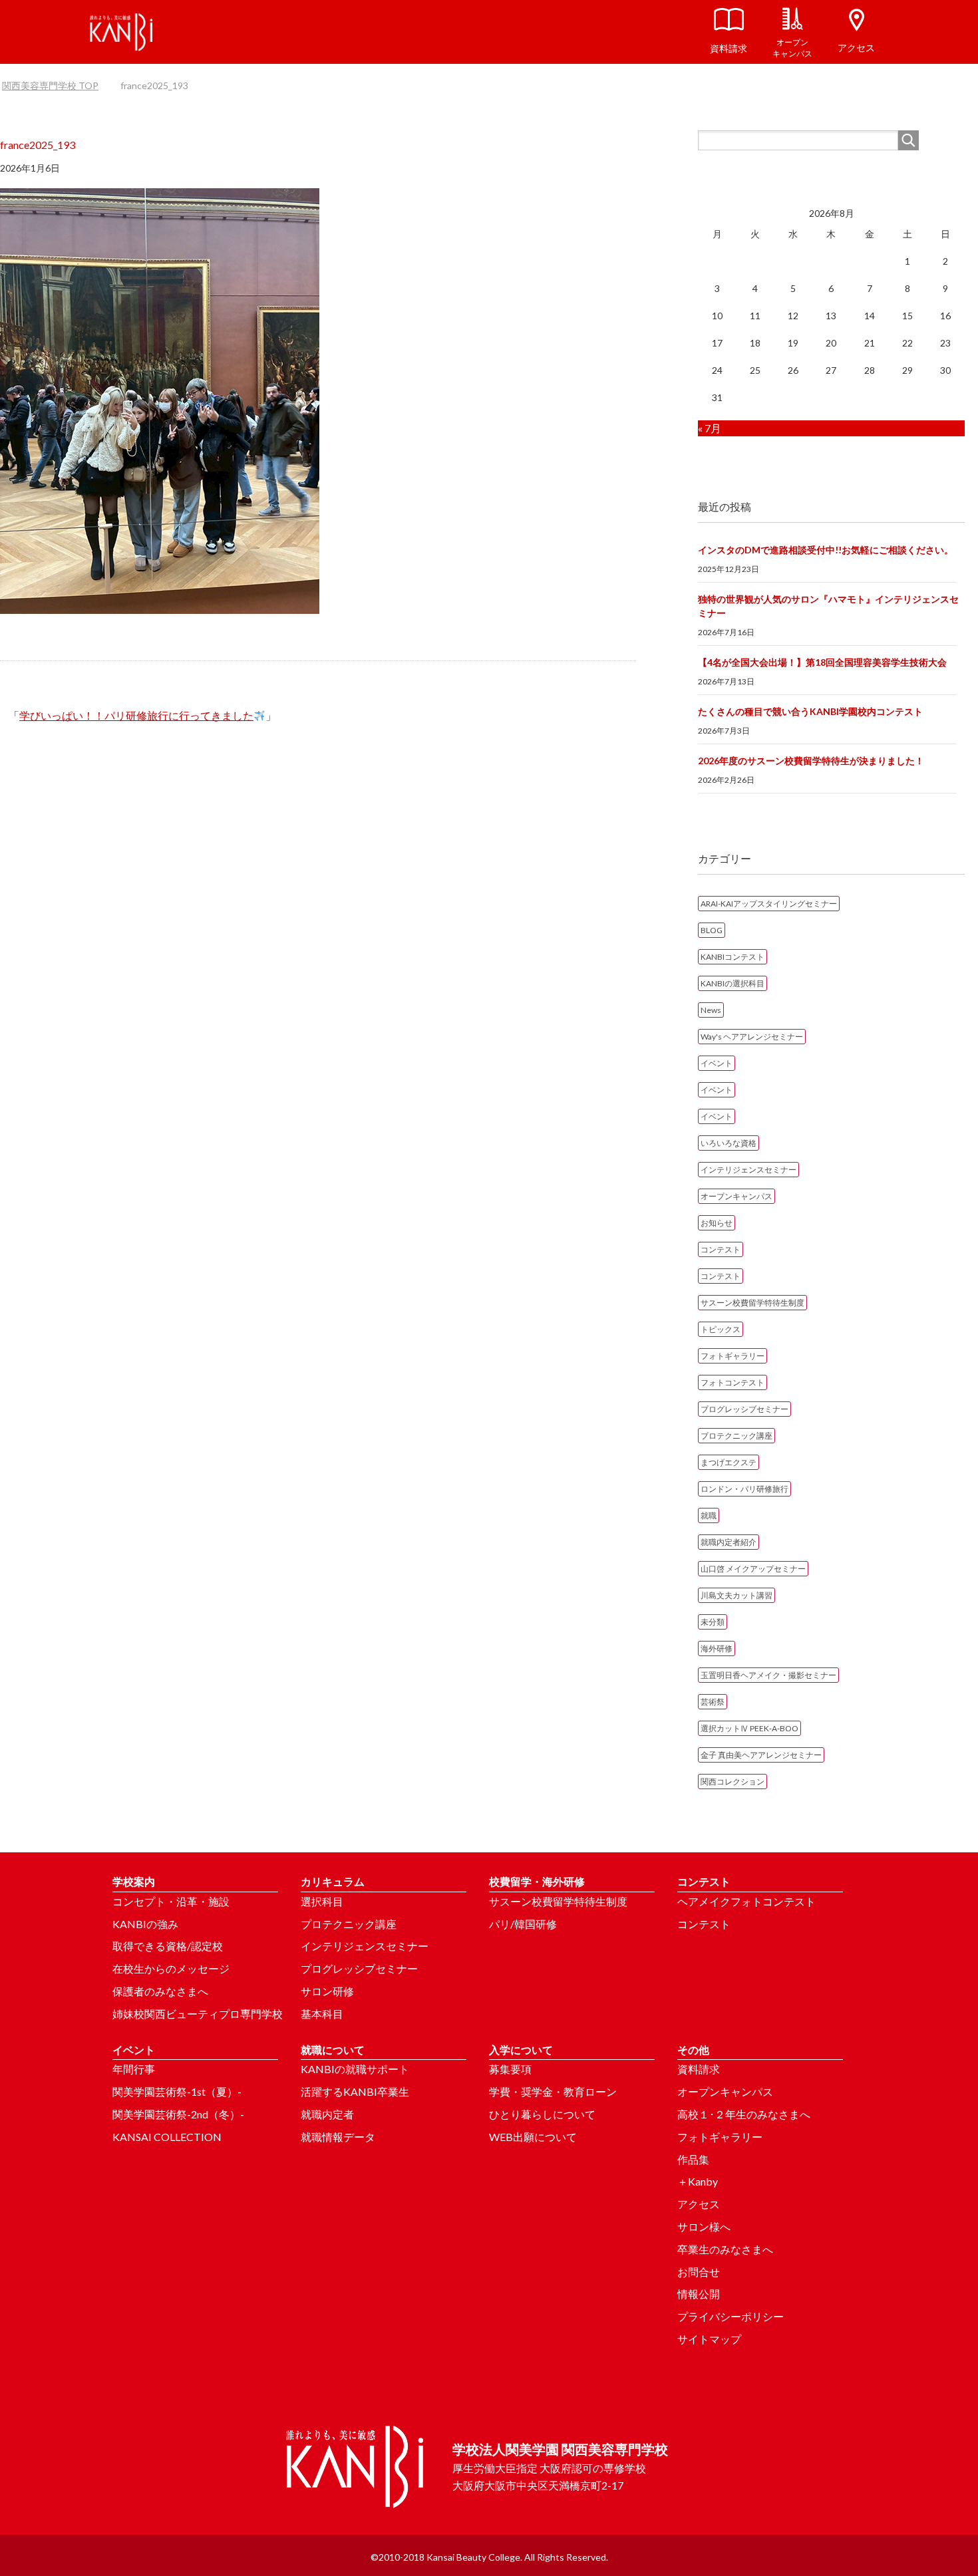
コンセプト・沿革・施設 (171, 1901)
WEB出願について (533, 2137)
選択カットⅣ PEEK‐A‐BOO (749, 1728)
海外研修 (717, 1648)
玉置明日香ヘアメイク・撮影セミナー (768, 1675)
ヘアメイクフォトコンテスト (746, 1901)
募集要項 (510, 2069)
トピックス (721, 1329)
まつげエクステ (729, 1462)
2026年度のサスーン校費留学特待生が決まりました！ (811, 761)
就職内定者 (327, 2114)
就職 (709, 1515)
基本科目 (322, 2014)
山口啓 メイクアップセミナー (753, 1569)
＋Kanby (698, 2181)
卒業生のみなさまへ (725, 2249)
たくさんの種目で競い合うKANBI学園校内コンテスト (810, 711)
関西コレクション (733, 1782)
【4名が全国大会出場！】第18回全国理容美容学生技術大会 (822, 662)
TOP (58, 85)
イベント (717, 1063)
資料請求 (699, 2069)
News (711, 1010)
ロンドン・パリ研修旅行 (744, 1489)
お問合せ (699, 2272)
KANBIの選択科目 (733, 983)
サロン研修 (327, 1991)
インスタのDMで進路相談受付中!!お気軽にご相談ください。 (826, 550)
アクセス (699, 2204)
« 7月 (710, 428)
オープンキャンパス (736, 1196)
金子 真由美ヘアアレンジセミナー (761, 1755)
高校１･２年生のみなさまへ (744, 2114)
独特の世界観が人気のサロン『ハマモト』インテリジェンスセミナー (828, 606)
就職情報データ (338, 2137)
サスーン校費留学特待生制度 (752, 1303)
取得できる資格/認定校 (168, 1946)
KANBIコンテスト (733, 957)
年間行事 (134, 2069)
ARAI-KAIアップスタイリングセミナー (769, 904)
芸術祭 (713, 1702)
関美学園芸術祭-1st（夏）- (177, 2091)
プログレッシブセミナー (744, 1409)
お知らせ (717, 1223)
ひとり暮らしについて (542, 2114)
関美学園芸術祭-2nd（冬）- (178, 2114)
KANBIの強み (145, 1924)
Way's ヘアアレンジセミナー (752, 1037)
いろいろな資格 (729, 1143)
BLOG (712, 930)
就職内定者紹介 (729, 1542)
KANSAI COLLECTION (167, 2137)
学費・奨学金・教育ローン (553, 2091)
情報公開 (699, 2294)
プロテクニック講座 (736, 1436)
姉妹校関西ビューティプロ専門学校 (198, 2014)
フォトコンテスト (733, 1382)
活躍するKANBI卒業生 (355, 2091)
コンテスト (721, 1249)
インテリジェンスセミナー (748, 1170)
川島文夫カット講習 (736, 1595)
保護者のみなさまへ (160, 1991)
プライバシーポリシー (731, 2316)
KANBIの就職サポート (355, 2069)
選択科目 (322, 1901)
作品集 (693, 2159)
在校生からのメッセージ (171, 1968)
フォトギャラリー (733, 1356)
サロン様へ (704, 2226)
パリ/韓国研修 (523, 1924)
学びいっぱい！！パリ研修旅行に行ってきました (136, 715)
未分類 (713, 1622)
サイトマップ (709, 2339)
